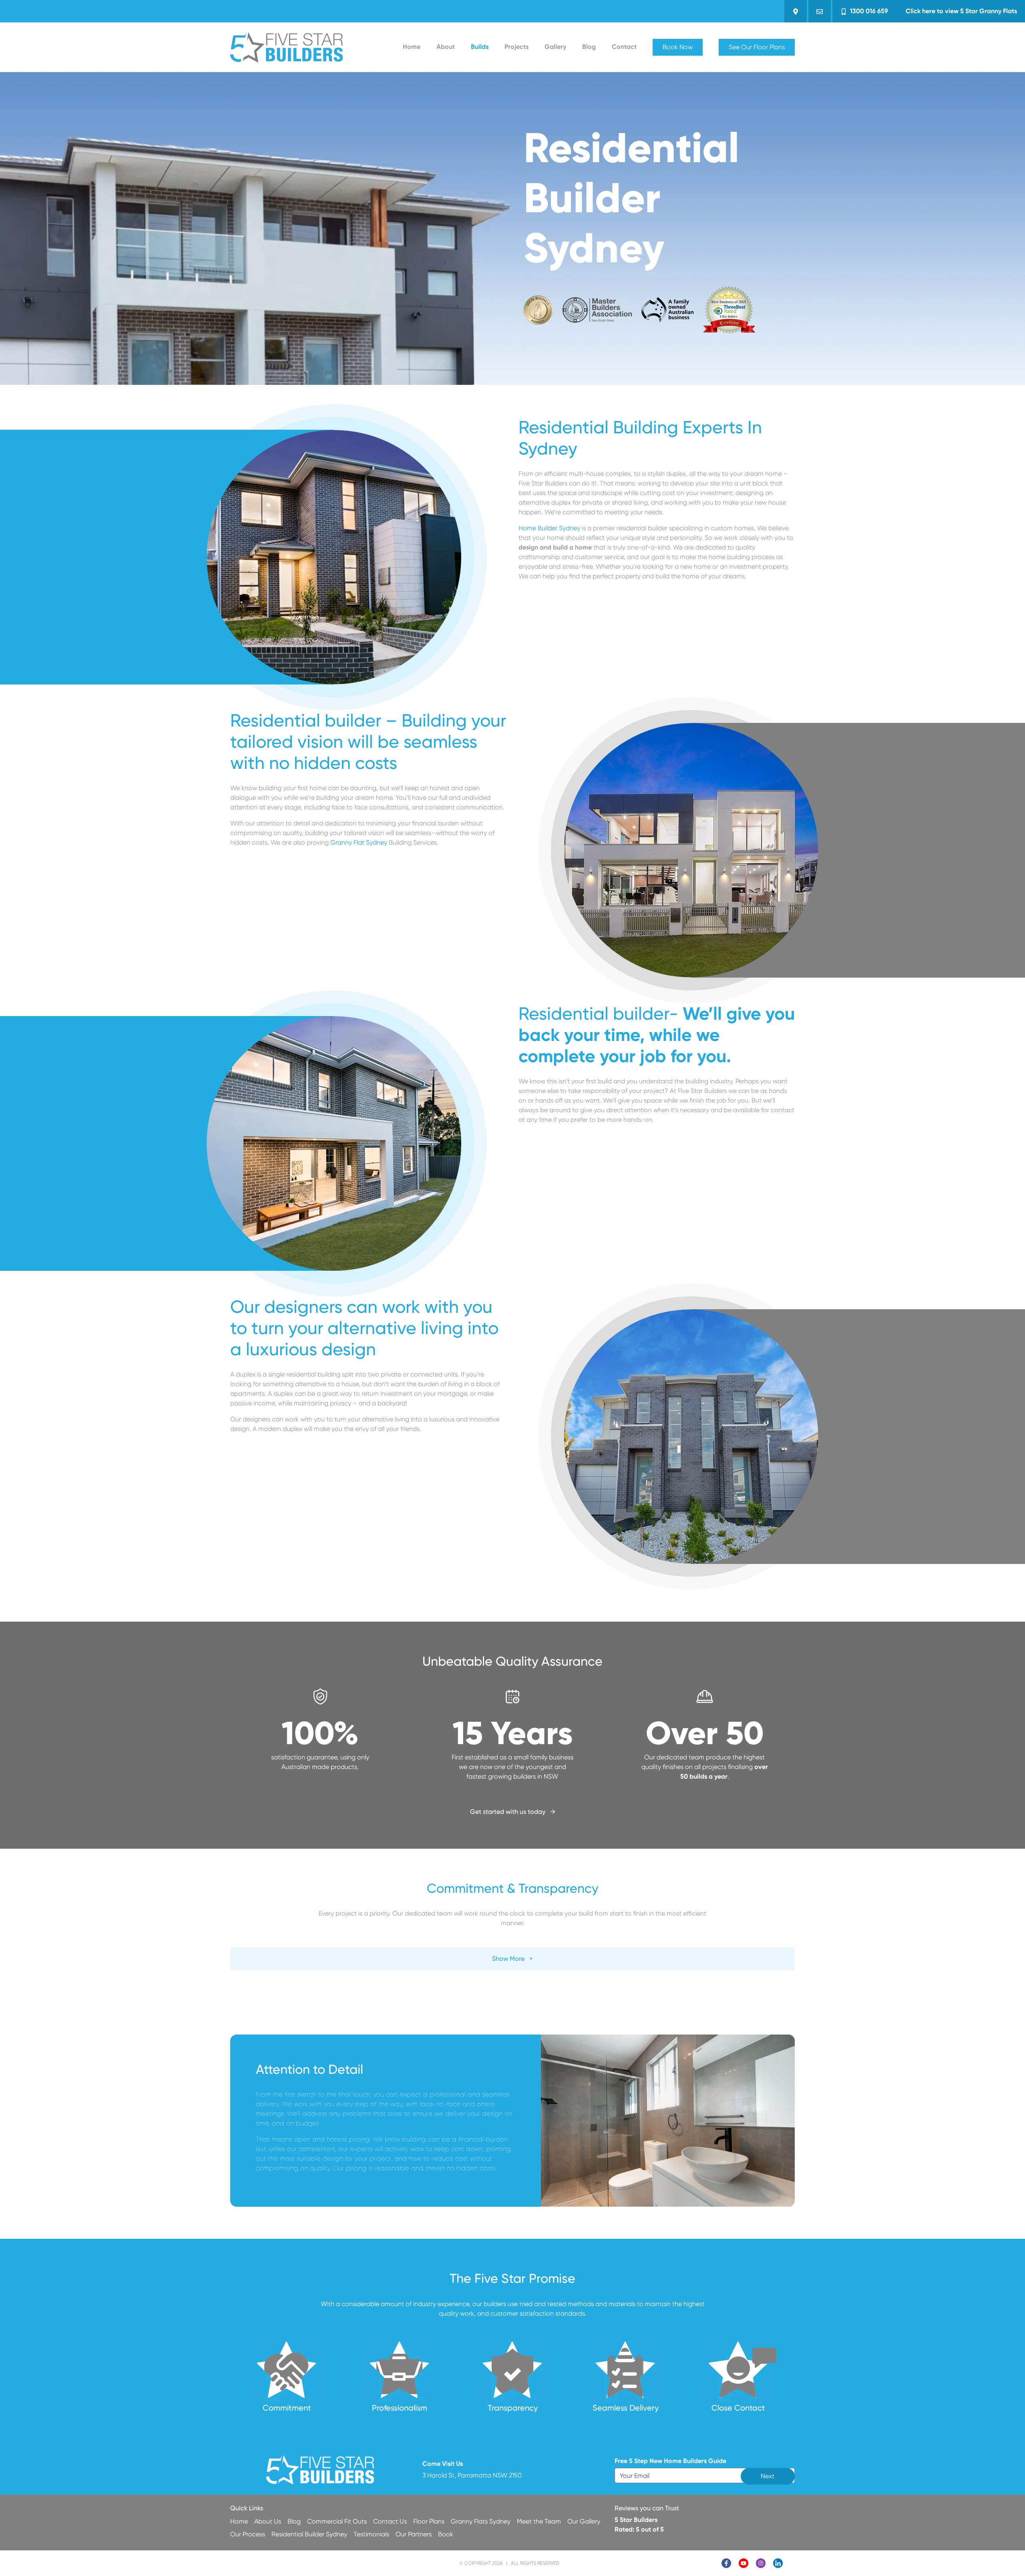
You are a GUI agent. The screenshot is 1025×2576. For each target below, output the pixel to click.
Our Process (248, 2534)
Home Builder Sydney (549, 528)
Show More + (512, 1959)
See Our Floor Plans (757, 47)
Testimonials (371, 2534)
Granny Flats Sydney (481, 2521)
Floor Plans (429, 2521)
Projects (517, 47)
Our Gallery (584, 2521)
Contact (624, 47)
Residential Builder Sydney (309, 2534)
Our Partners (414, 2534)
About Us (268, 2521)
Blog (589, 47)
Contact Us (390, 2521)
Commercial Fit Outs (337, 2521)
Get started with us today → (513, 1812)
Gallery (555, 47)
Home (412, 47)
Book (446, 2534)
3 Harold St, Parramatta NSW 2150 (472, 2475)
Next (768, 2476)
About (446, 47)
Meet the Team (539, 2521)
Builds (480, 47)
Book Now (678, 47)
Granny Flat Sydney (359, 842)
